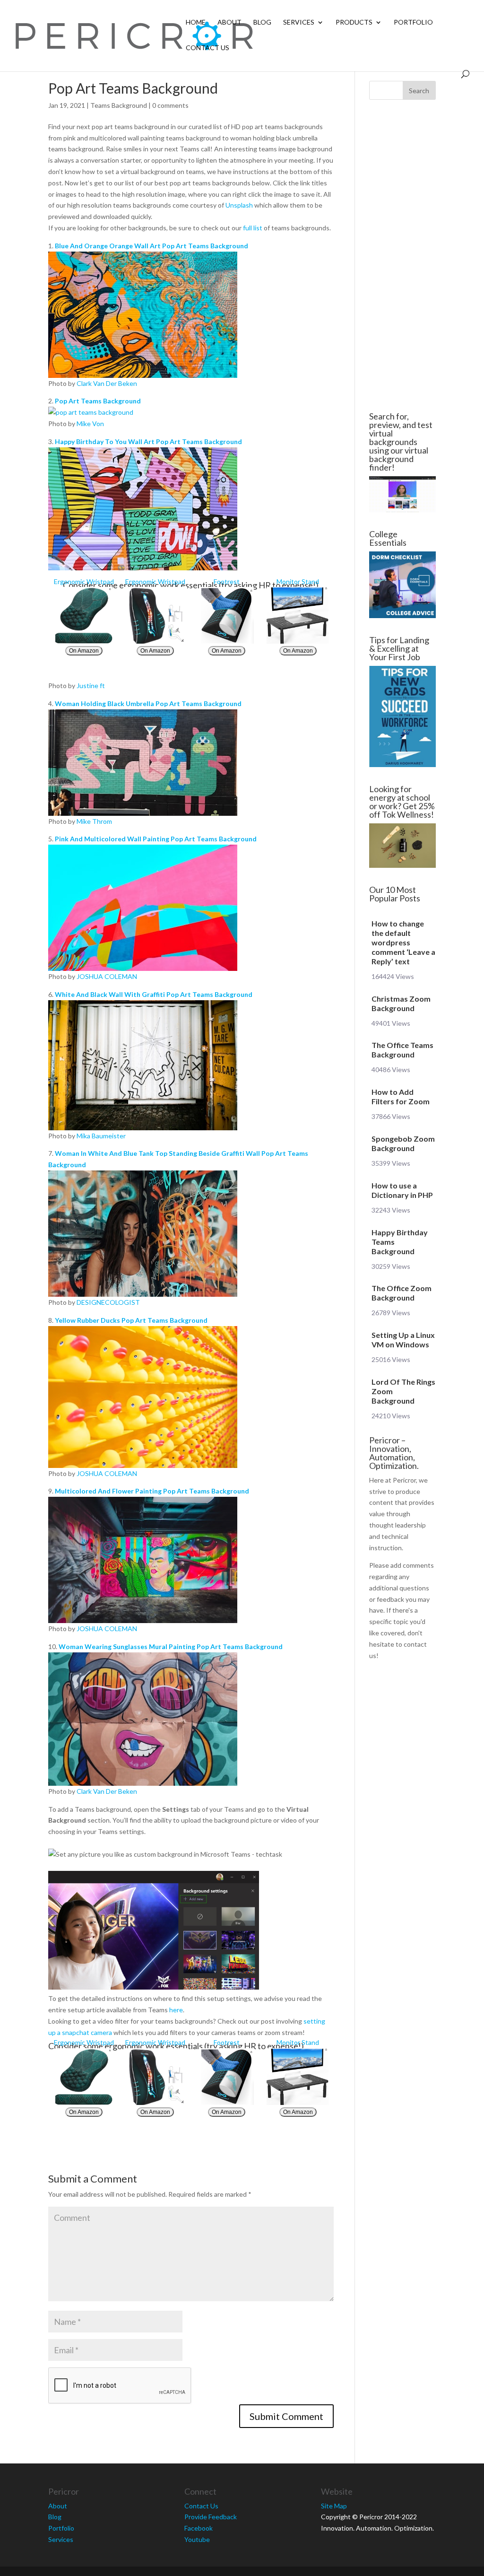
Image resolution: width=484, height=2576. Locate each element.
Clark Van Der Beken (107, 383)
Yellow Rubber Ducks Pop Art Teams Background (131, 1320)
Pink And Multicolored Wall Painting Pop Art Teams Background (156, 839)
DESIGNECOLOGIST (108, 1302)
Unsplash (239, 205)
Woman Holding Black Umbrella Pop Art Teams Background (148, 703)
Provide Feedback (211, 2517)
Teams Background (119, 105)
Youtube (197, 2539)
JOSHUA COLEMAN (107, 976)
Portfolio (413, 22)
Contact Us (207, 48)
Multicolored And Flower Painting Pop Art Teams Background (152, 1491)
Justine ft (91, 685)
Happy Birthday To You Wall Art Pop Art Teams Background (148, 441)
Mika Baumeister (101, 1136)
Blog (262, 22)
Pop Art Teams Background (98, 401)
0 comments (170, 105)
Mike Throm (94, 821)
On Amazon (84, 651)
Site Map (334, 2506)
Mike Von (90, 424)
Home (196, 22)
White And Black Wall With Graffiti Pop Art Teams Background (154, 994)
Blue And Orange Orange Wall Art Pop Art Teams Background (151, 246)
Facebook (199, 2528)
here (176, 2010)
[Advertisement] (402, 256)
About (229, 22)
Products (354, 22)
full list (253, 228)
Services (299, 22)
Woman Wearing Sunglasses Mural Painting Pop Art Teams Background (171, 1646)
